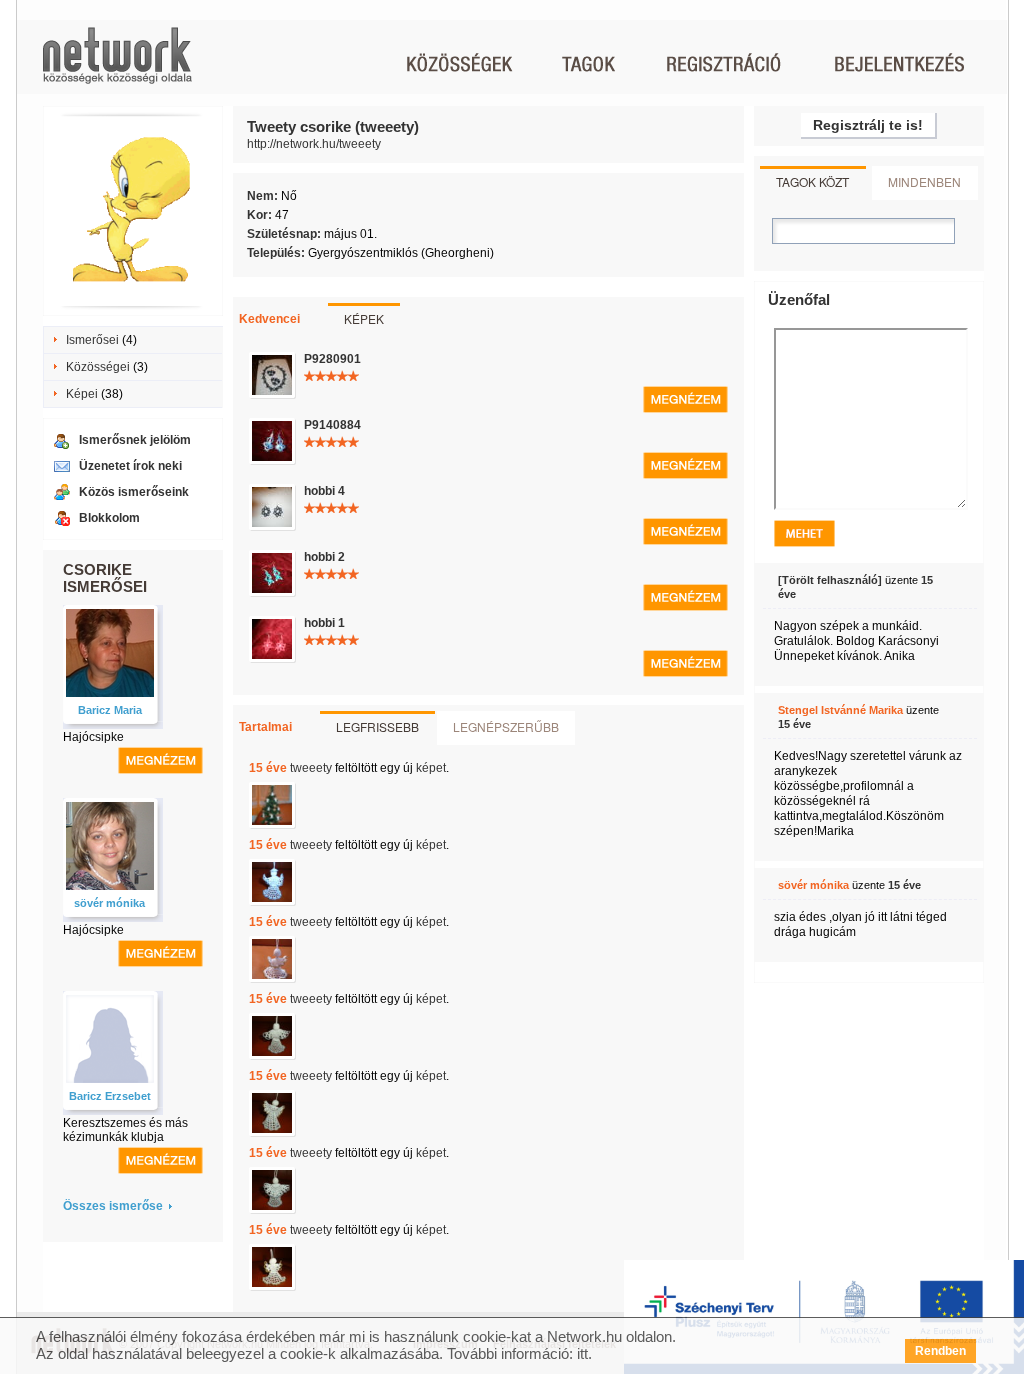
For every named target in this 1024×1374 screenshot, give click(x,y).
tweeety (311, 768)
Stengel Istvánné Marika (840, 710)
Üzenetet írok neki (130, 466)
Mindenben (924, 181)
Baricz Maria (110, 710)
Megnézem (685, 399)
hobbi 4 (324, 491)
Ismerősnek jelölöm (135, 440)
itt (582, 1353)
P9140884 (332, 425)
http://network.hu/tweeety (314, 144)
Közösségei (98, 367)
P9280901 (332, 359)
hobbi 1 (324, 623)
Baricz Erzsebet (110, 1096)
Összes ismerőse (113, 1206)
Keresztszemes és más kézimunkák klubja (125, 1130)
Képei (82, 394)
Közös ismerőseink (134, 492)
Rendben (940, 1351)
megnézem (160, 760)
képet (431, 768)
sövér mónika (109, 903)
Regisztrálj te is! (868, 125)
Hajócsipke (93, 737)
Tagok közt (812, 181)
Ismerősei (92, 340)
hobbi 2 (324, 557)
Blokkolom (109, 518)
